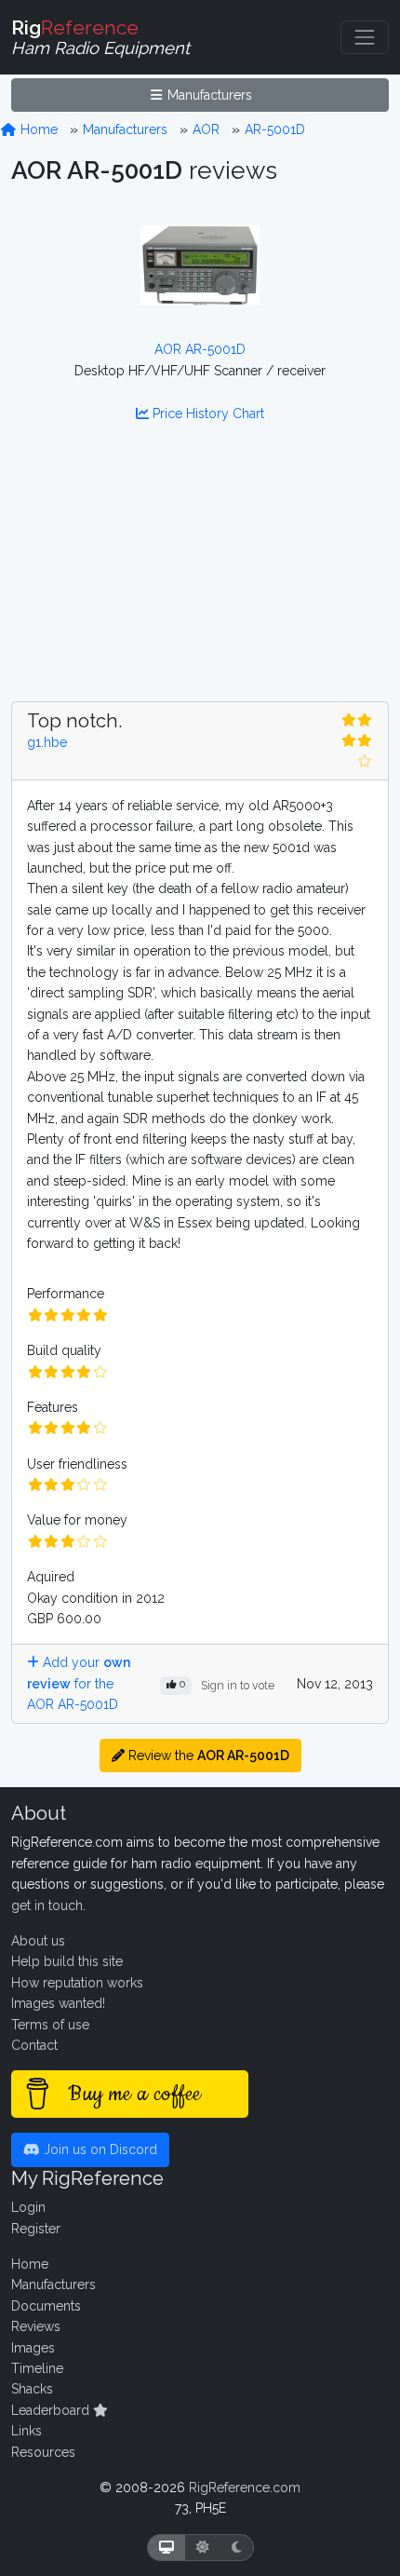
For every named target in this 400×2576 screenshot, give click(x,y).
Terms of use (50, 2025)
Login (28, 2207)
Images (33, 2348)
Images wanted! (58, 2003)
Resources (43, 2452)
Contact (34, 2045)
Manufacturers (208, 95)
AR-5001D (275, 129)
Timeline (37, 2368)
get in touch (47, 1905)
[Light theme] (203, 2548)
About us (38, 1941)
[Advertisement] (200, 574)
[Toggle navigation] (365, 37)
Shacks (32, 2389)
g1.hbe (47, 742)
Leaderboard (52, 2410)
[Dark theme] (237, 2548)
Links (27, 2431)
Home (37, 129)
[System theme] (167, 2548)
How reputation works (77, 1983)
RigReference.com (245, 2488)
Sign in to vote (238, 1685)
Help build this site (67, 1961)
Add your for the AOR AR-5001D (79, 1683)
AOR (206, 129)
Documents (46, 2306)
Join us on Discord (99, 2149)
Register (36, 2229)
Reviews (36, 2326)
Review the (207, 1756)
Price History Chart (207, 414)
